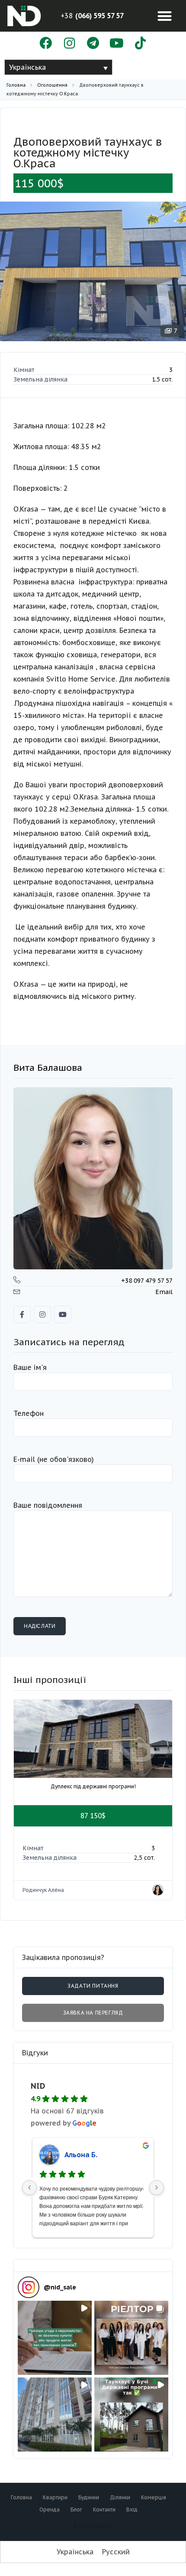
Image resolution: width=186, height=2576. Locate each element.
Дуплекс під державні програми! (93, 1786)
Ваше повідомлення (48, 1505)
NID (38, 2086)
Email (164, 1292)
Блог (76, 2509)
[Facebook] (46, 44)
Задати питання (93, 1986)
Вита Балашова (48, 1068)
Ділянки (120, 2497)
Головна (16, 85)
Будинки (89, 2497)
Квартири (55, 2497)
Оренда (50, 2509)
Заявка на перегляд (93, 2013)
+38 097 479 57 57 (147, 1281)
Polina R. (79, 2155)
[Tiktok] (140, 44)
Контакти (104, 2509)
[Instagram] (69, 44)
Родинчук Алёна (43, 1890)
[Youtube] (117, 44)
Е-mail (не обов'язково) (54, 1459)
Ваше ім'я (30, 1367)
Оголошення (52, 85)
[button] (165, 16)
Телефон (29, 1413)
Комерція (154, 2497)
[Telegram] (93, 44)
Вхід (132, 2509)
